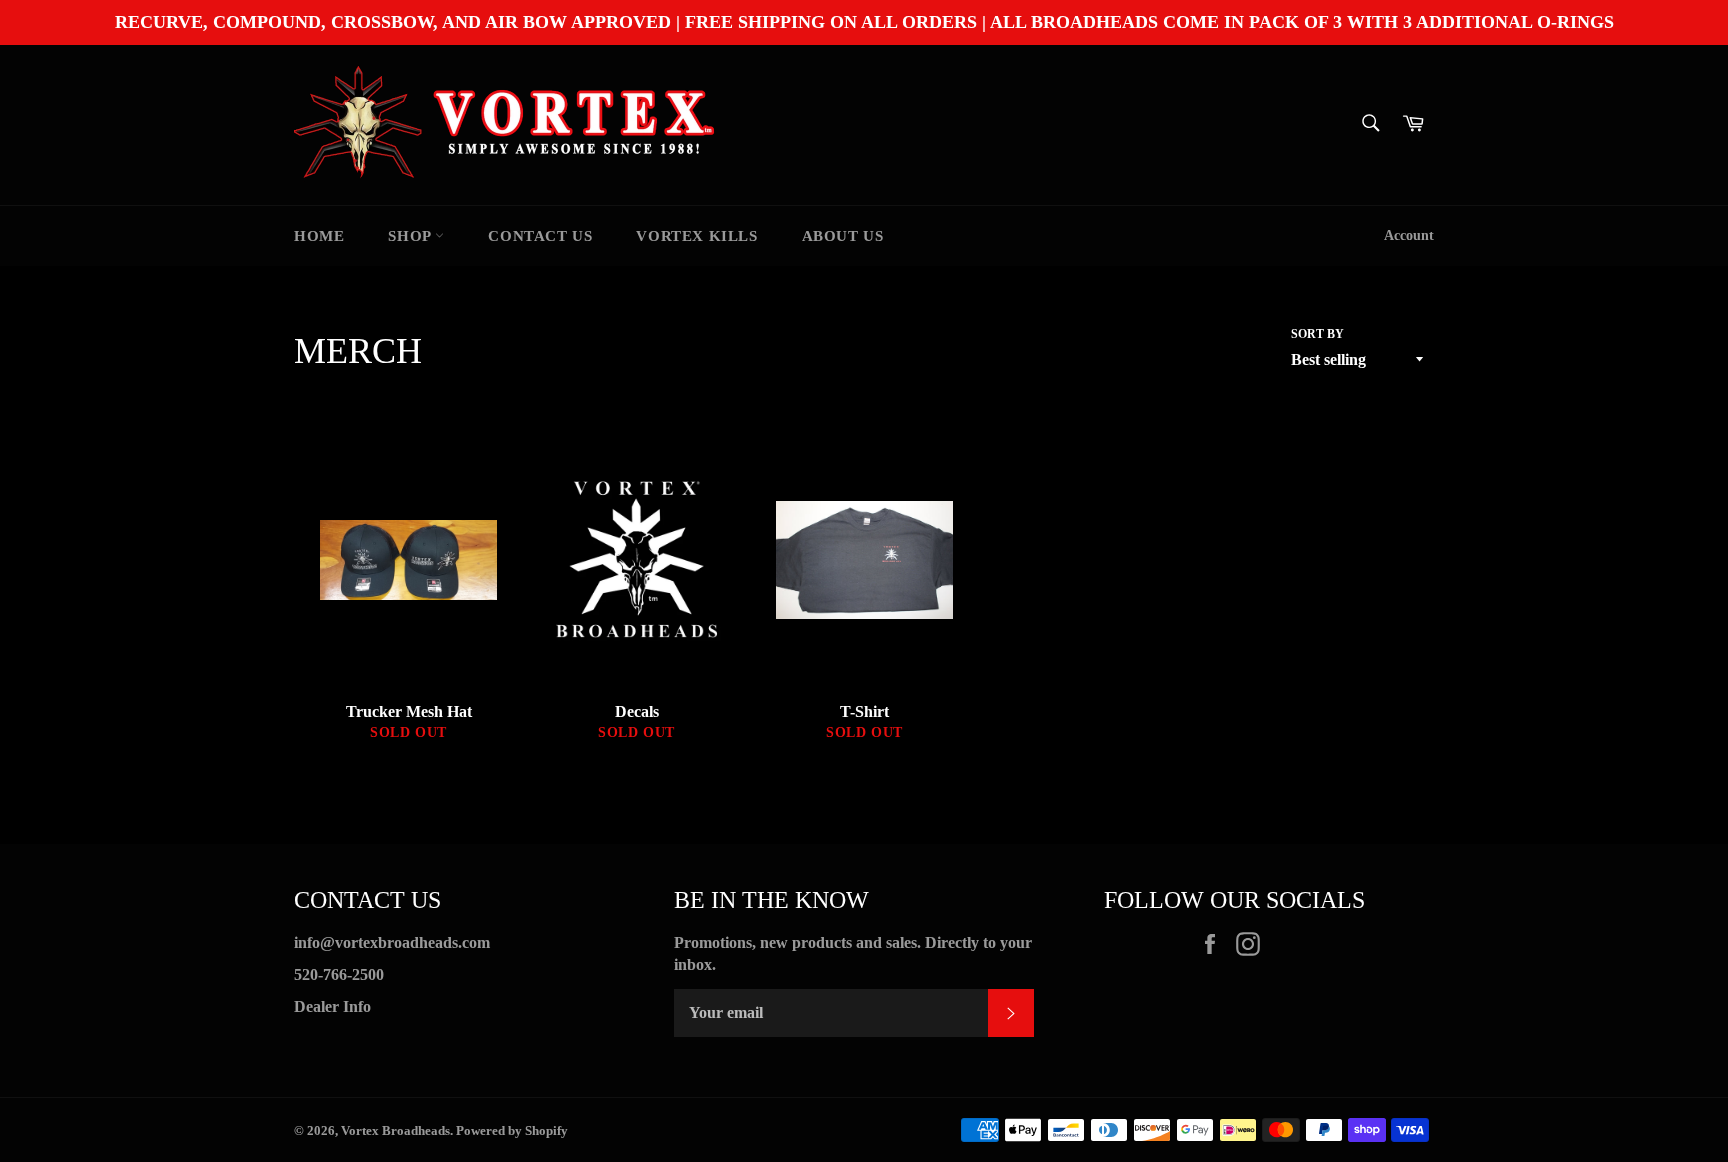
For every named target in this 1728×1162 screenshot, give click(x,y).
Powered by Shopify (512, 1131)
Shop (411, 236)
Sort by (1317, 334)
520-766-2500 (339, 974)
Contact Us (540, 236)
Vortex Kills (696, 236)
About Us (843, 236)
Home (319, 236)
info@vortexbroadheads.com (392, 942)
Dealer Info (332, 1006)
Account (1409, 235)
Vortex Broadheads (395, 1131)
